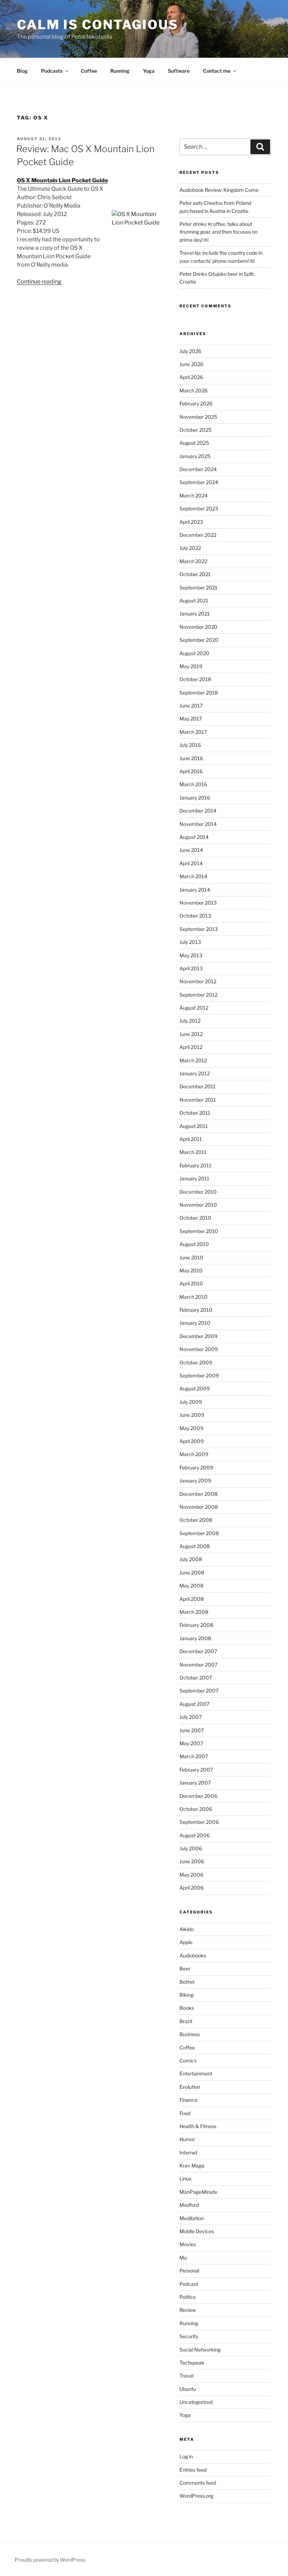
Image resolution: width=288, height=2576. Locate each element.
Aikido (186, 1929)
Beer (185, 1968)
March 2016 (193, 784)
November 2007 (198, 1665)
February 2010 (196, 1310)
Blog (22, 71)
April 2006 (192, 1888)
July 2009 (191, 1402)
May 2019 (191, 666)
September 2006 (199, 1822)
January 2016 (195, 798)
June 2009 (192, 1415)
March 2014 (193, 876)
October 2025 (195, 430)
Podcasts (52, 71)
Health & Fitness (198, 2126)
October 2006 (196, 1809)
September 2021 (198, 588)
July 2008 (191, 1559)
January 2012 (195, 1073)
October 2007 (196, 1678)
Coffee (89, 71)
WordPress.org (196, 2496)
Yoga (149, 71)
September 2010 (199, 1231)
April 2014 (191, 863)
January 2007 (195, 1783)
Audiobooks (193, 1955)
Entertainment (196, 2073)
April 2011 (191, 1139)
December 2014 (198, 811)
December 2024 (198, 469)
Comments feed (198, 2483)
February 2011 (195, 1165)
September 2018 (199, 693)
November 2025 (198, 417)
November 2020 (198, 627)
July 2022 (190, 548)
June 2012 (191, 1034)
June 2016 (191, 758)
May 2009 (191, 1428)
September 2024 (199, 482)
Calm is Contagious (98, 25)
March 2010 (194, 1297)
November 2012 (198, 981)
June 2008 (192, 1573)
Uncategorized (196, 2402)
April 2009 (192, 1441)
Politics (188, 2297)
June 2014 (191, 850)
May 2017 (191, 719)
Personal (189, 2271)
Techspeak (192, 2363)
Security (189, 2336)
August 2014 (194, 837)
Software (179, 71)
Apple (186, 1942)
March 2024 (194, 495)
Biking (186, 1995)
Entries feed (193, 2470)
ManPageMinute (198, 2192)
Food (185, 2113)
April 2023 (191, 522)
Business (190, 2034)
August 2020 (194, 653)
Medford (189, 2205)
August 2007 (194, 1704)
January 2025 (195, 456)
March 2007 (194, 1756)
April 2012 (191, 1047)
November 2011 (198, 1100)
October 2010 (195, 1218)
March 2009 (194, 1454)
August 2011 (194, 1126)
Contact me (217, 71)
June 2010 (191, 1257)
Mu (183, 2258)
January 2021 (195, 614)
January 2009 (195, 1481)
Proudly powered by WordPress (50, 2560)
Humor (187, 2139)
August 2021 (194, 601)
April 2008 (192, 1599)
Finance (188, 2100)
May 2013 (191, 955)
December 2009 (198, 1336)
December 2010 (198, 1192)
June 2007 (192, 1730)
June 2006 (192, 1861)
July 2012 (190, 1021)
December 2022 (198, 535)
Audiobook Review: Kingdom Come (219, 190)
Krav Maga (192, 2166)
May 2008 (191, 1586)
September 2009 (199, 1375)
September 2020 (199, 640)
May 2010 (191, 1270)
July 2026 (190, 351)
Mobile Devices (197, 2231)
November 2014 (198, 824)
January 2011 (194, 1178)
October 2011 (195, 1113)
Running (120, 71)
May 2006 (191, 1875)
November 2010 (198, 1205)
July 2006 (191, 1848)
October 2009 (196, 1362)
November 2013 (198, 903)
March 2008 (194, 1612)
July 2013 (190, 942)
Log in (186, 2456)
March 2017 (193, 732)
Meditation (192, 2218)
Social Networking (200, 2350)
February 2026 (196, 403)
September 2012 (198, 995)
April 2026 (191, 377)
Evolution (190, 2087)
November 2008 (199, 1507)
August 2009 (195, 1388)
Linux (186, 2179)
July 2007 (191, 1717)
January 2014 (195, 890)
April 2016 (191, 771)
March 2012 (193, 1060)
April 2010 (191, 1283)
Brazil (186, 2021)
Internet (188, 2153)
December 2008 (198, 1494)
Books (187, 2008)
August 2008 (195, 1546)
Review (188, 2310)
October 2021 (195, 574)
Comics (188, 2060)
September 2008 (199, 1533)
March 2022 (193, 561)
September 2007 (199, 1691)
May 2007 (191, 1743)
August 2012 (194, 1008)
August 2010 (194, 1244)
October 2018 (195, 679)
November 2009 (199, 1349)
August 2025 (194, 443)
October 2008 (196, 1520)
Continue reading (39, 282)
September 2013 (199, 929)
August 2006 (195, 1835)
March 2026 (194, 390)
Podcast (189, 2284)
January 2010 (195, 1323)
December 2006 (198, 1796)
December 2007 (198, 1651)
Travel (186, 2376)
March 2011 (193, 1152)
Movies (188, 2244)
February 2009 (196, 1468)
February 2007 (196, 1770)
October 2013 (195, 916)
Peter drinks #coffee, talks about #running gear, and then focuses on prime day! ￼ (218, 232)
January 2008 (195, 1638)
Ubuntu (188, 2389)
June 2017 (191, 706)
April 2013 (191, 968)
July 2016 (190, 745)
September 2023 (199, 508)
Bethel (187, 1982)
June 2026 (191, 364)
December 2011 (198, 1086)
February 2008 (196, 1625)
